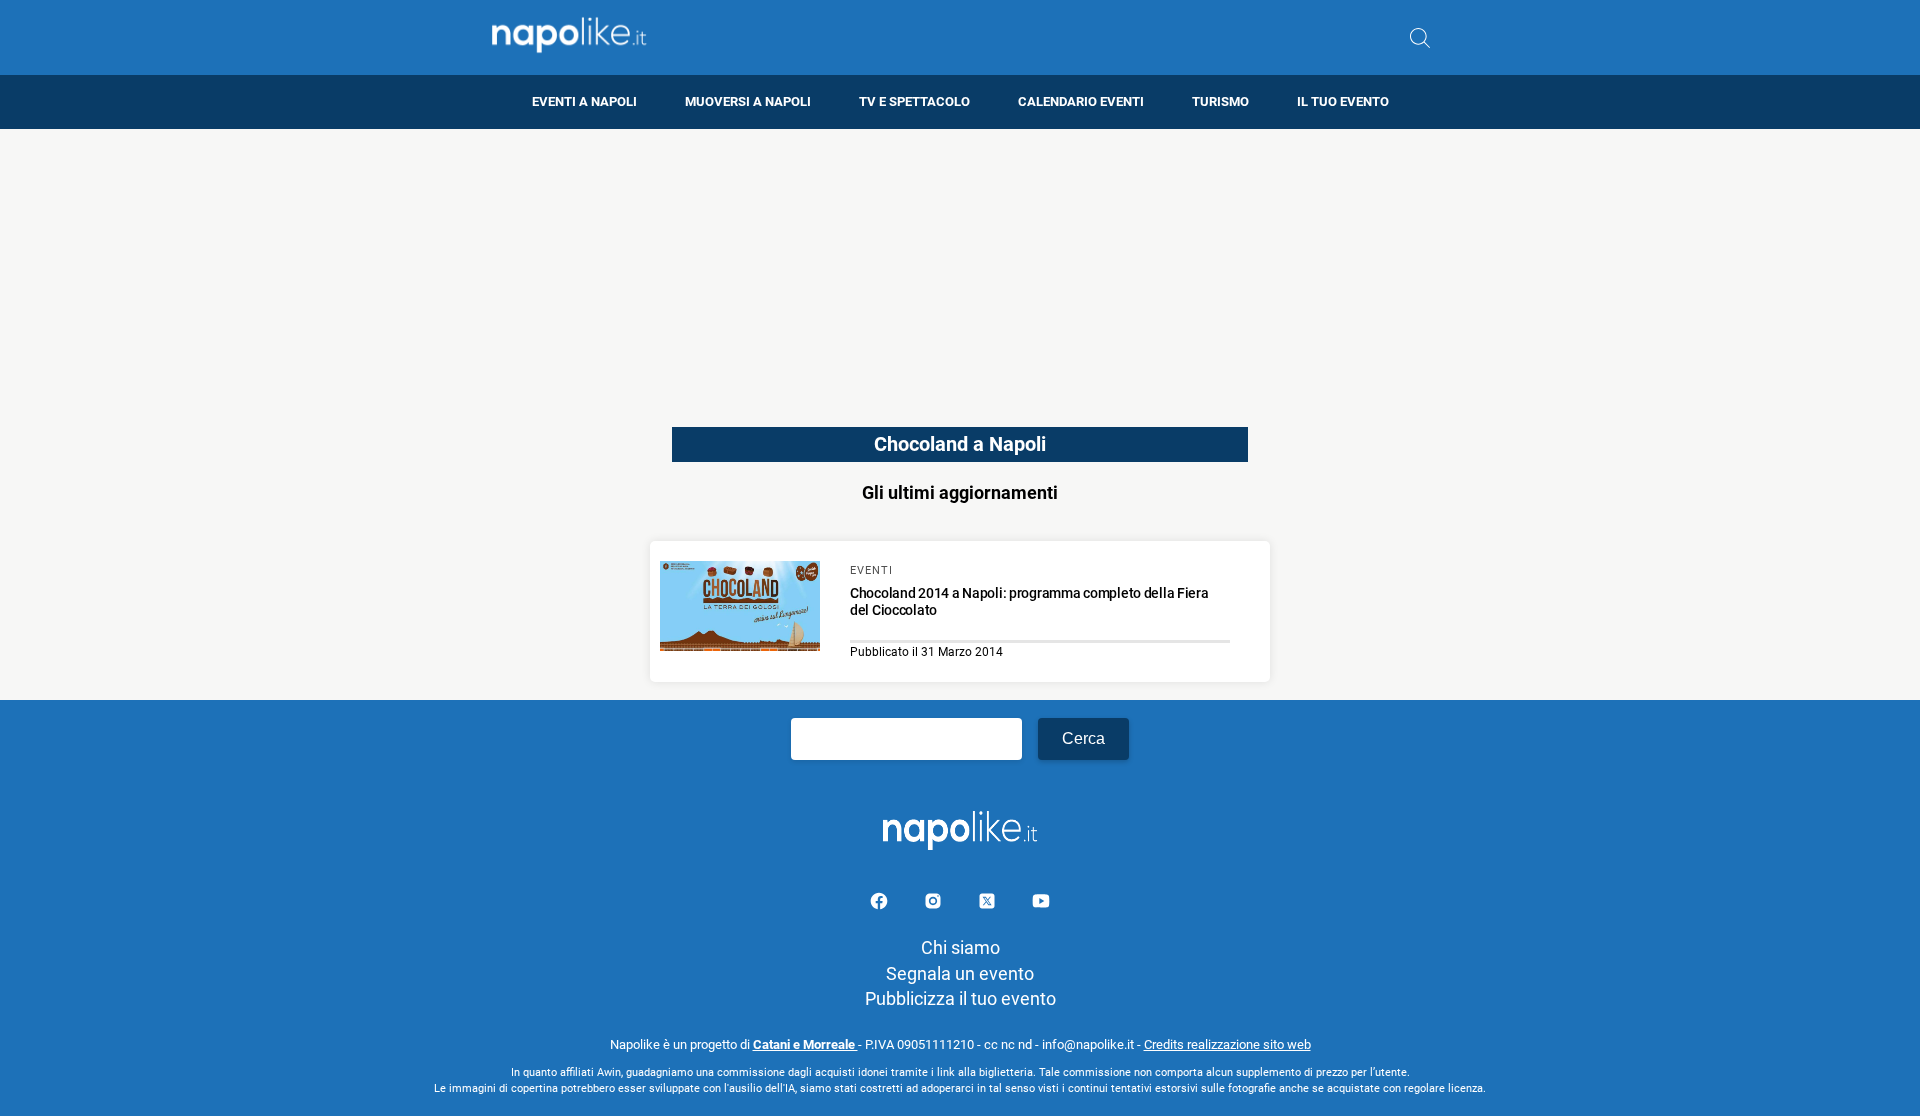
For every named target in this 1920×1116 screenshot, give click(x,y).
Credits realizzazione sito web (1227, 1044)
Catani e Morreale (805, 1044)
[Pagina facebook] (881, 904)
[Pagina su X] (989, 904)
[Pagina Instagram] (935, 904)
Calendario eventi (1081, 101)
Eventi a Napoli (584, 101)
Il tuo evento (1343, 101)
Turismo (1220, 101)
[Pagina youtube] (1041, 904)
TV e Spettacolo (914, 101)
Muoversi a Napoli (748, 101)
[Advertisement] (960, 269)
